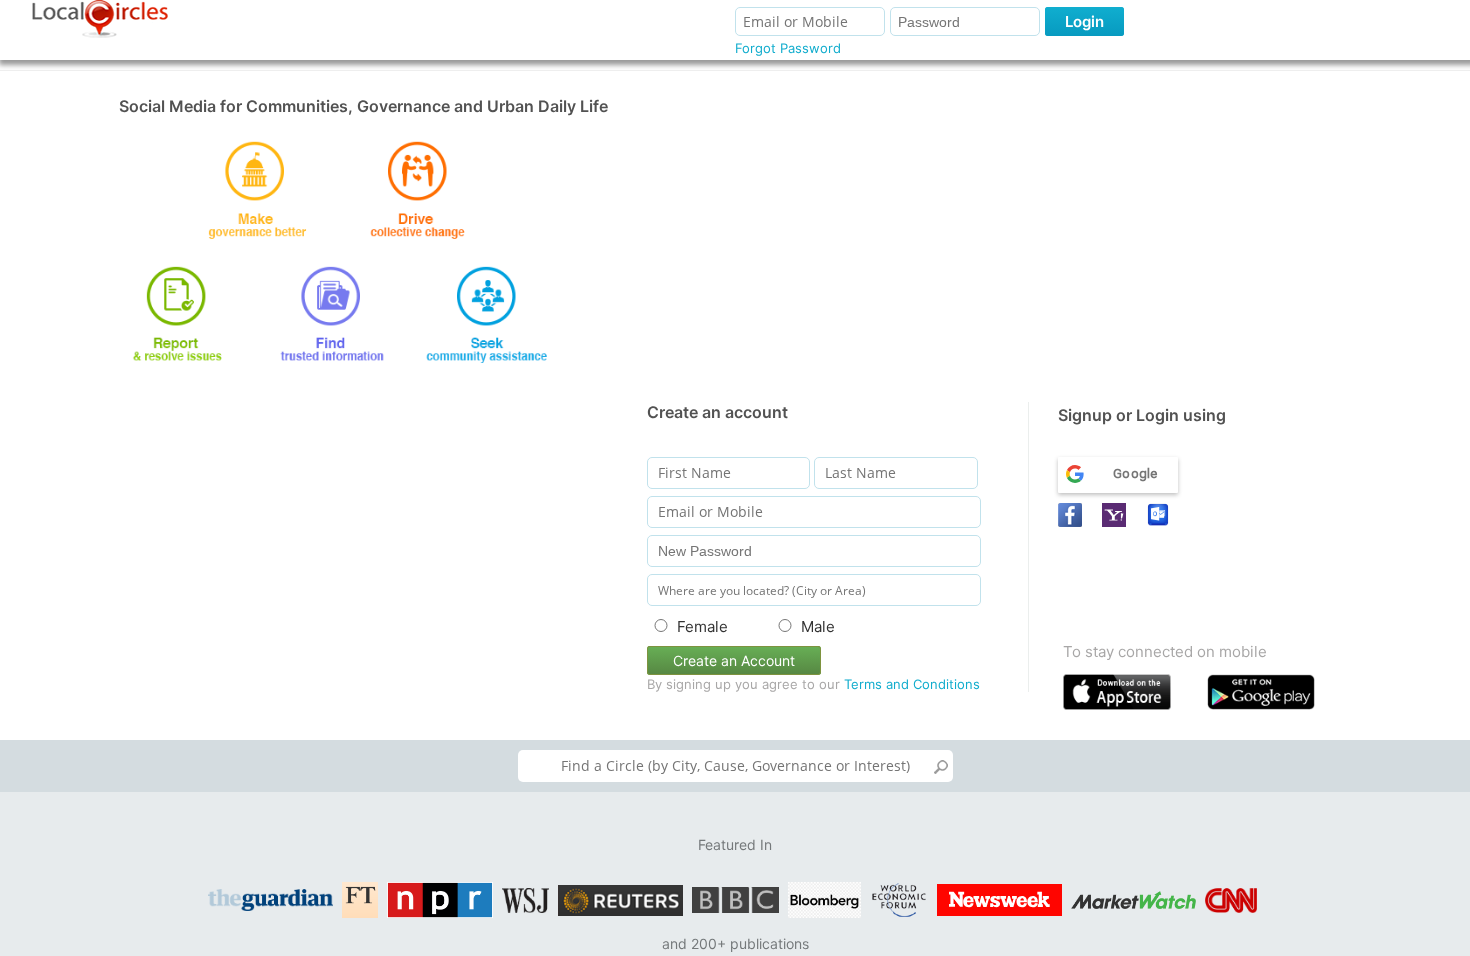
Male (818, 626)
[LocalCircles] (100, 19)
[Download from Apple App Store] (1130, 696)
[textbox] (735, 766)
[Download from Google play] (1274, 696)
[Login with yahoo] (1117, 515)
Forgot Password (788, 48)
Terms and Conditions (912, 684)
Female (702, 626)
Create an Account (734, 660)
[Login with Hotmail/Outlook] (1161, 515)
